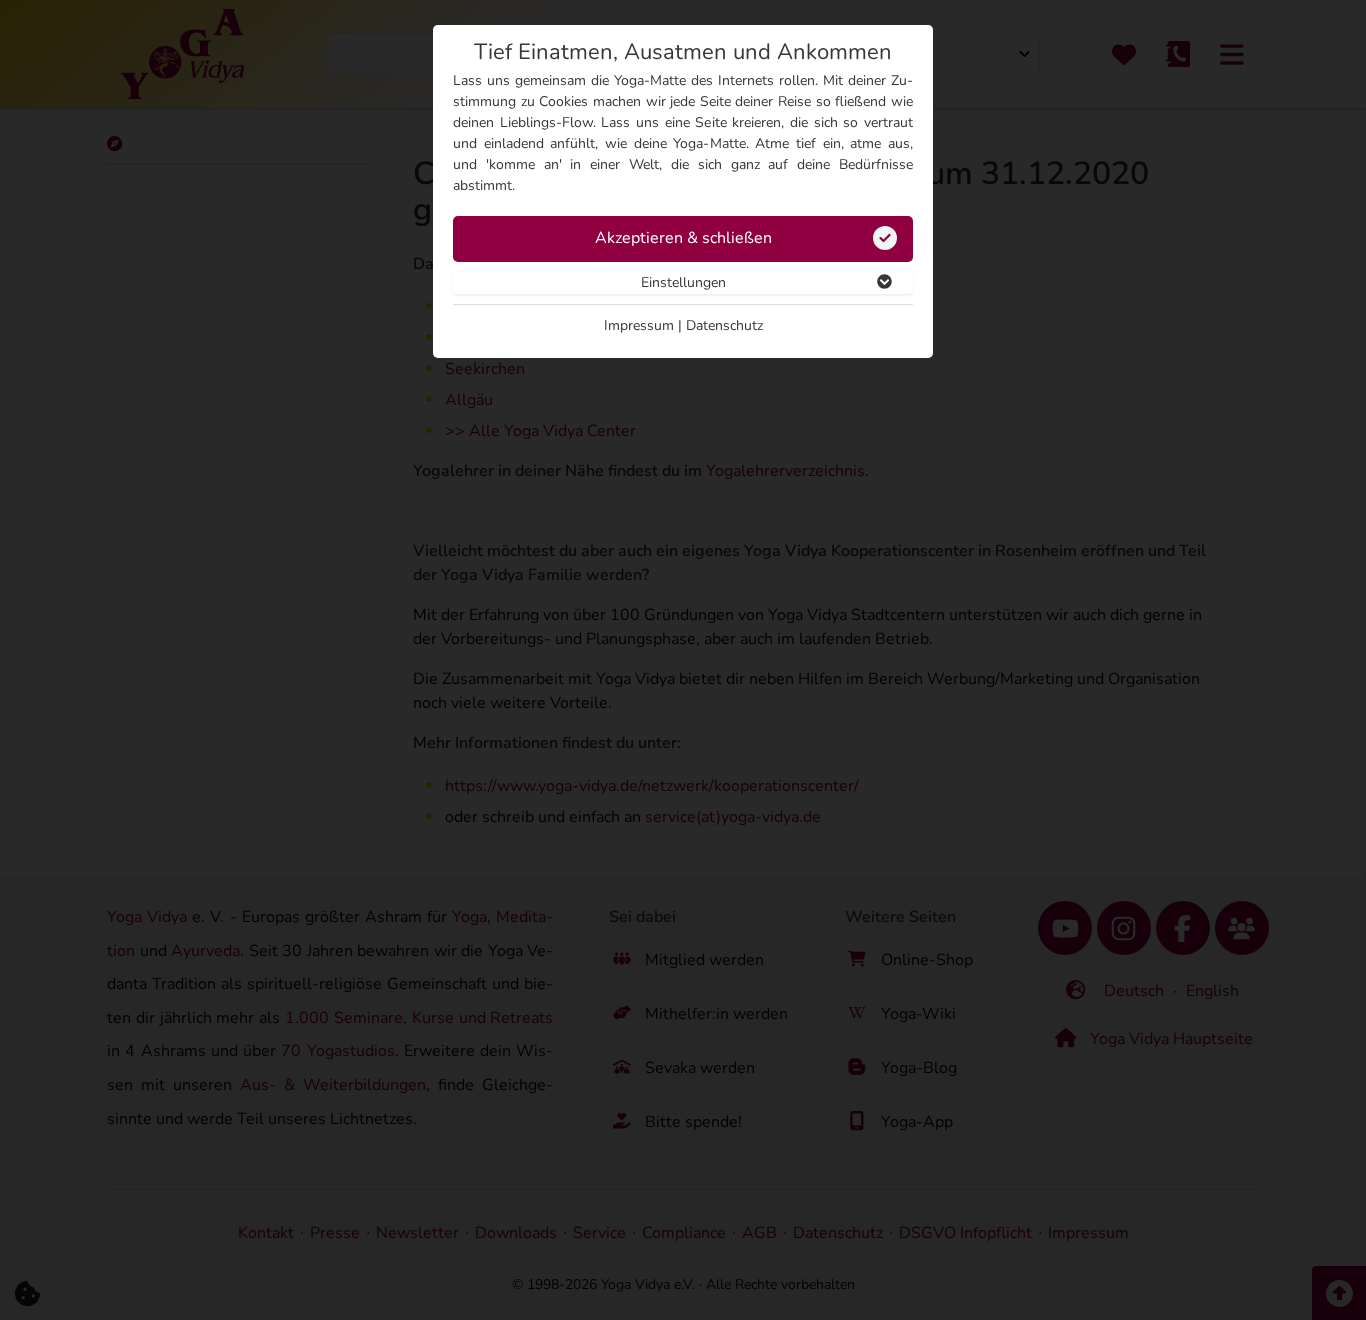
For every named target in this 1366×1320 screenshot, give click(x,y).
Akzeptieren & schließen (683, 238)
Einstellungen (683, 282)
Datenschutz (724, 325)
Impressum (639, 325)
